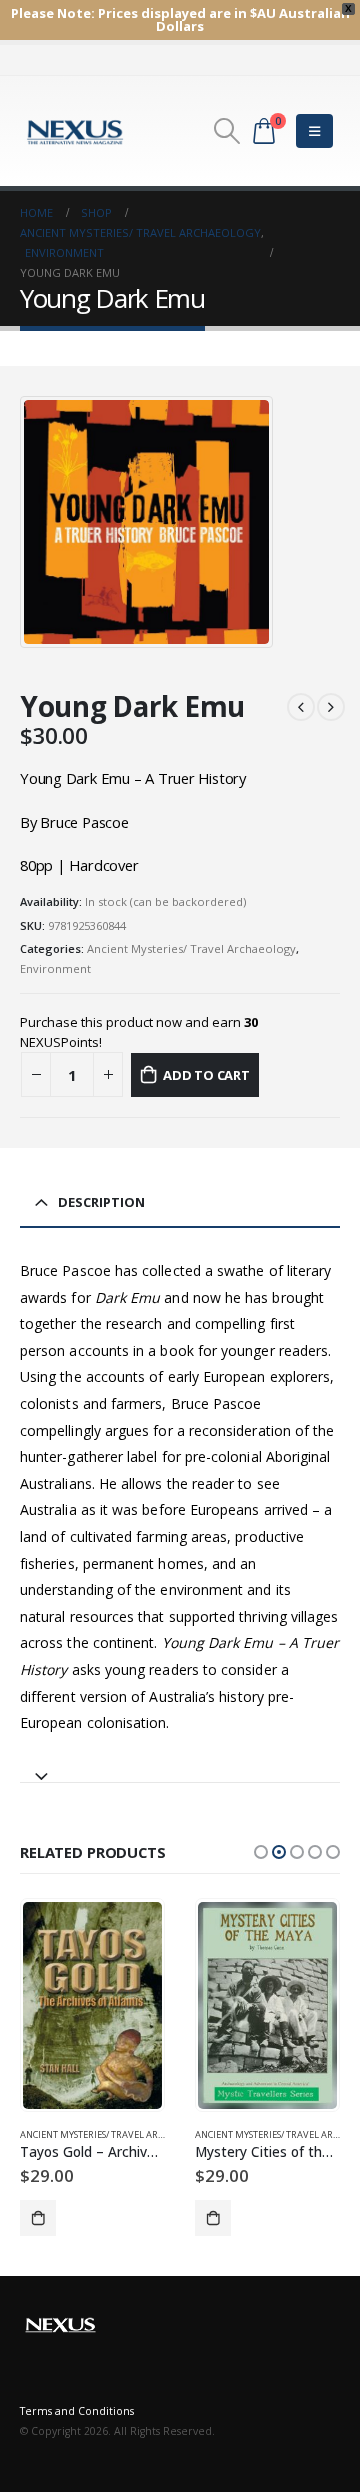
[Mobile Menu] (314, 131)
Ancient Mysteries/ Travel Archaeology (191, 948)
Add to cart (206, 1075)
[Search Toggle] (226, 131)
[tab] (180, 1767)
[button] (261, 1852)
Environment (55, 968)
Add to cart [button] (38, 2218)
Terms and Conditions (77, 2411)
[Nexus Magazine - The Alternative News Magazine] (75, 131)
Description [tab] (101, 1202)
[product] (92, 2005)
